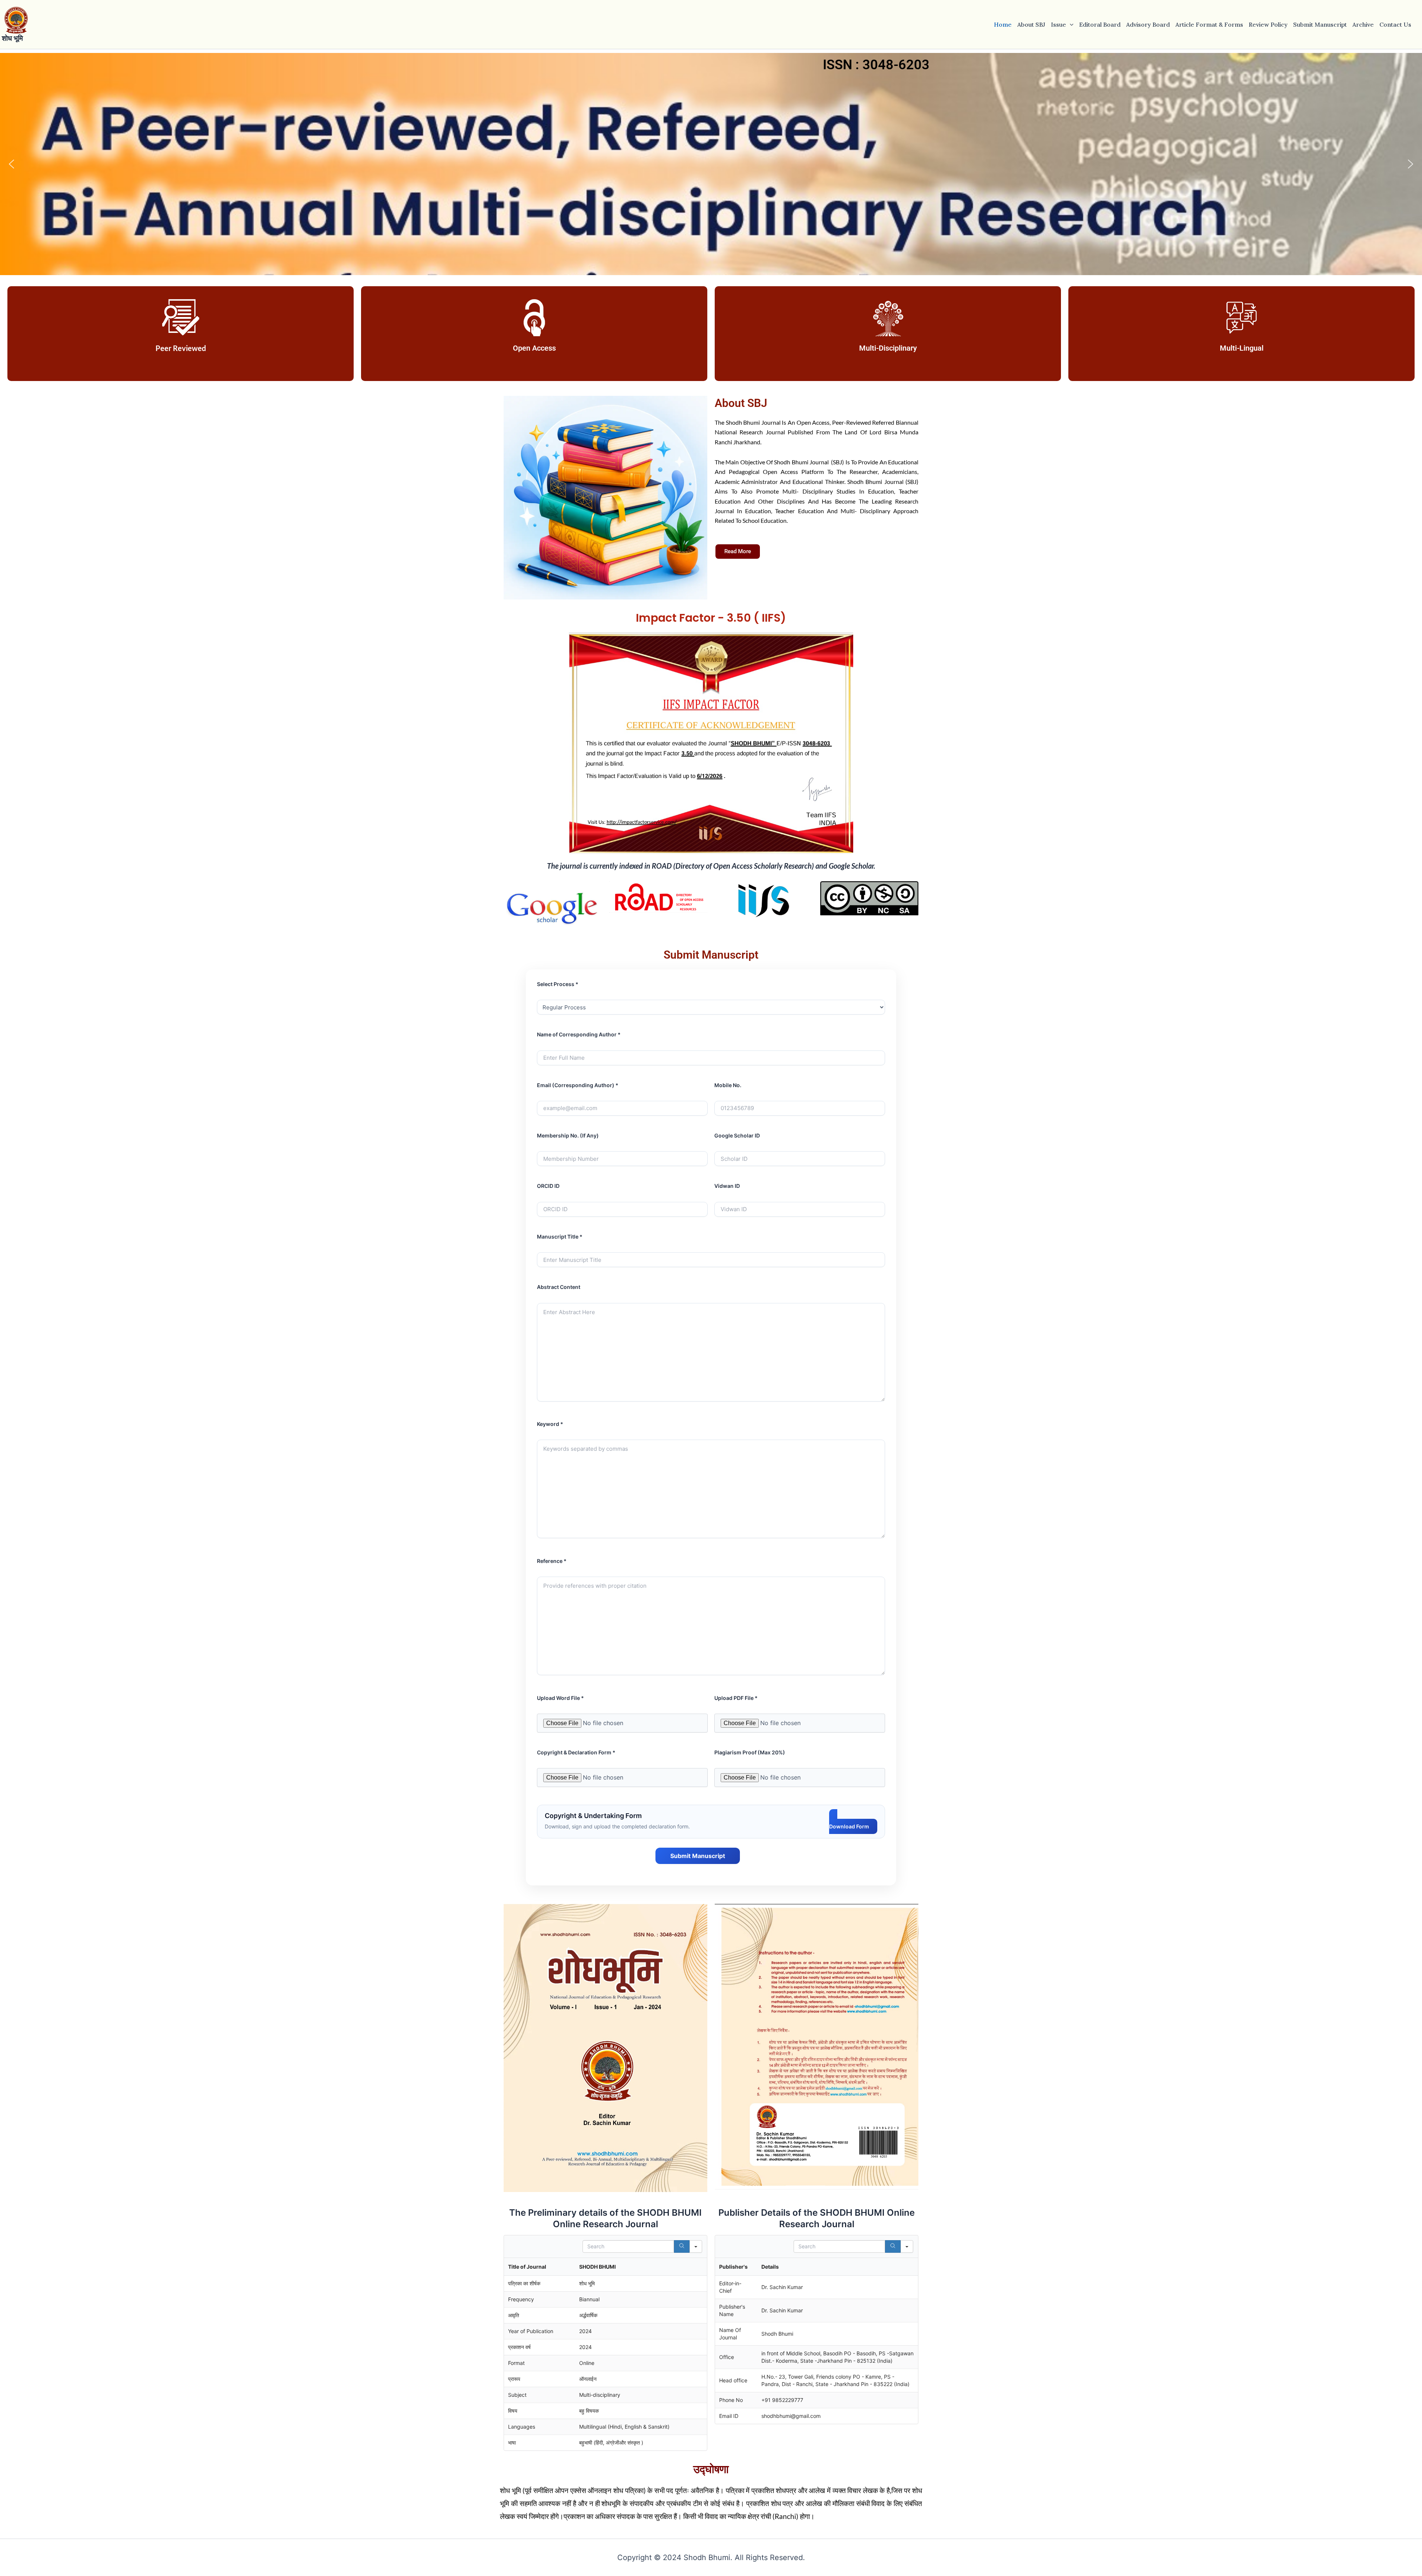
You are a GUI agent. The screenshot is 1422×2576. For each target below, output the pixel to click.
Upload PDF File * (736, 1698)
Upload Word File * (560, 1698)
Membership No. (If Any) (568, 1135)
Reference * (552, 1561)
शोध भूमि (12, 38)
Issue (1059, 24)
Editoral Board (1100, 24)
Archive (1363, 24)
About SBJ (1031, 24)
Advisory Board (1148, 24)
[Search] (682, 2246)
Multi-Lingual (1242, 348)
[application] (1070, 24)
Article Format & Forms (1209, 24)
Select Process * (558, 984)
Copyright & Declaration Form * (576, 1752)
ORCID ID (548, 1186)
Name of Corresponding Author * (579, 1034)
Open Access (534, 348)
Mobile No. (728, 1085)
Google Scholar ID (737, 1135)
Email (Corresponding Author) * (578, 1085)
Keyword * (550, 1424)
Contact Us (1395, 24)
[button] (11, 164)
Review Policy (1268, 24)
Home (1003, 24)
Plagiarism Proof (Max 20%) (750, 1752)
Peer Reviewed (181, 348)
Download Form (849, 1826)
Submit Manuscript (1320, 24)
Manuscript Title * (560, 1237)
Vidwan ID (727, 1186)
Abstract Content (559, 1287)
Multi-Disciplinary (888, 348)
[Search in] (696, 2246)
